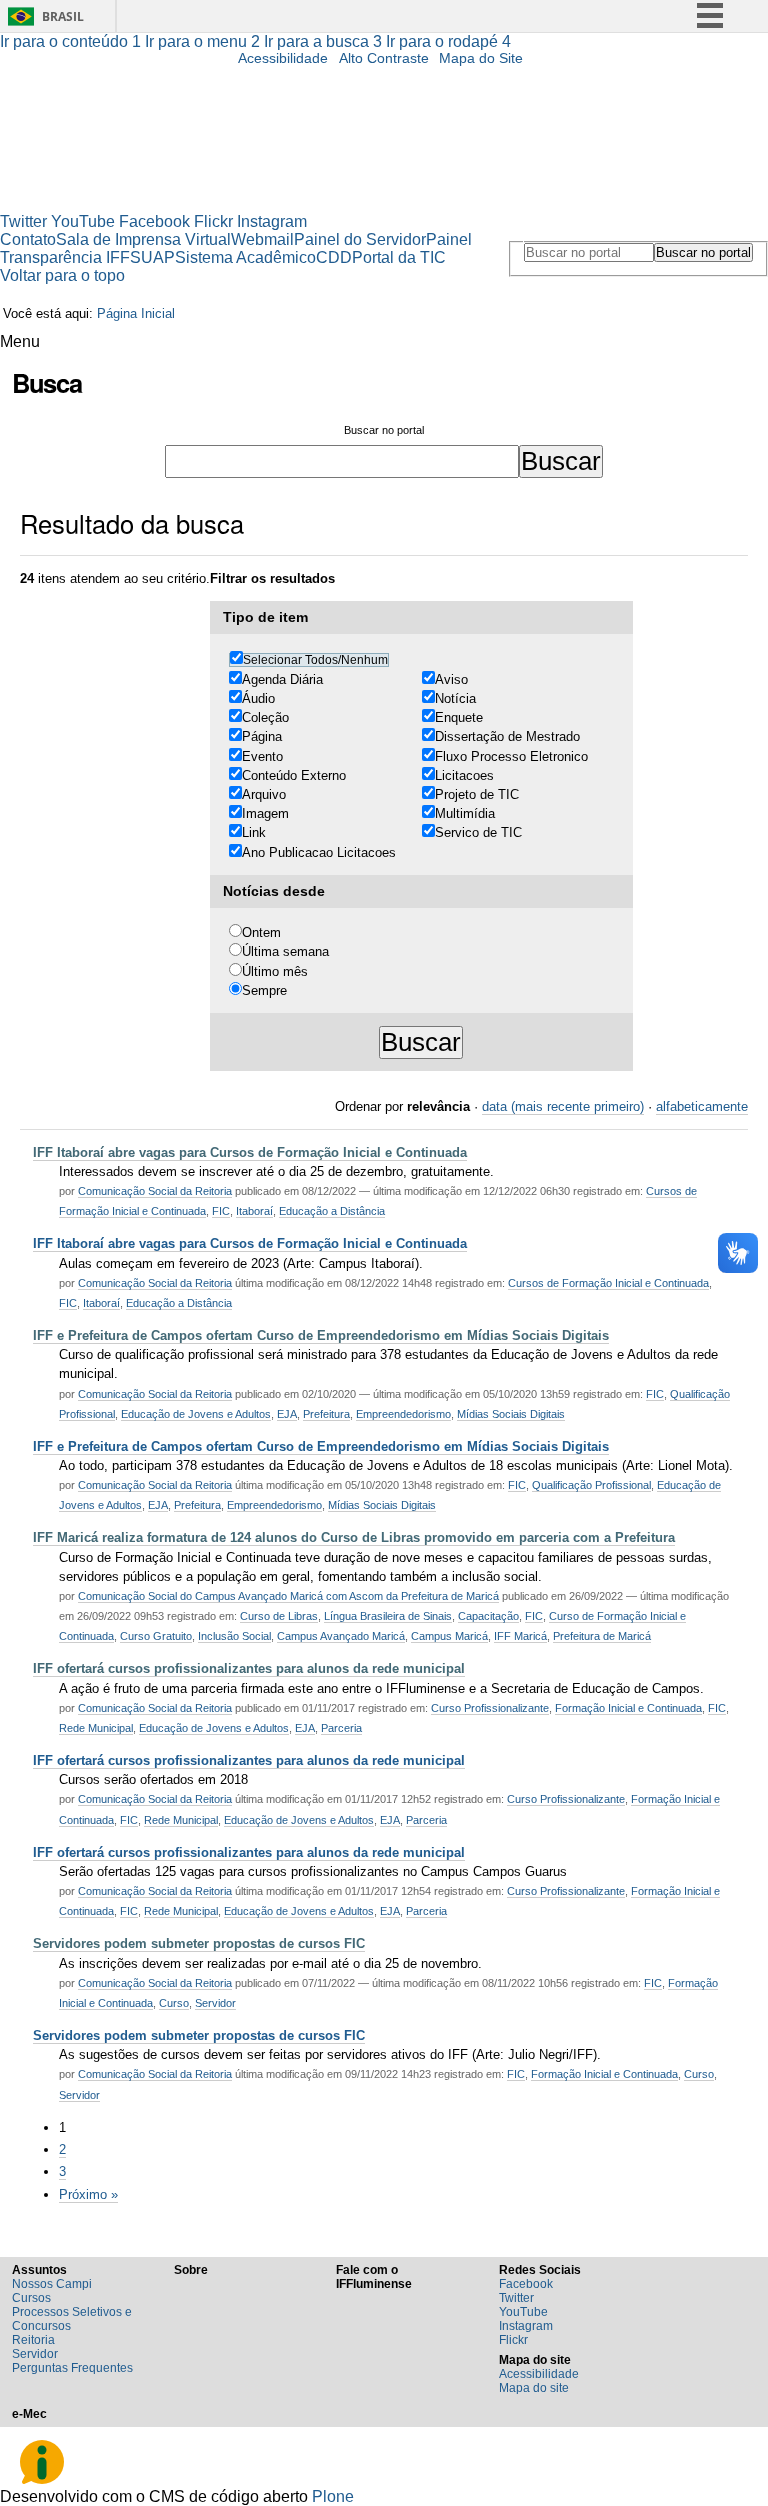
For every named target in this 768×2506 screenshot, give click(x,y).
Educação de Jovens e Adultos (196, 1414)
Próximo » (88, 2194)
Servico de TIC (478, 832)
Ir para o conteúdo (70, 41)
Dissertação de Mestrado (507, 736)
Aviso (451, 679)
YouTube (83, 221)
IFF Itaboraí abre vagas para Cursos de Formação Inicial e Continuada (250, 1152)
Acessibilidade (283, 58)
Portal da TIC (399, 257)
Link (254, 832)
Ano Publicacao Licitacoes (319, 852)
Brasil (63, 16)
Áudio (258, 698)
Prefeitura (326, 1414)
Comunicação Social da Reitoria (155, 1191)
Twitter (23, 221)
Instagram (272, 221)
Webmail (262, 239)
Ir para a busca (323, 41)
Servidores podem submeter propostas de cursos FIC (199, 1943)
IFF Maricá (520, 1636)
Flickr (213, 221)
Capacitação (488, 1616)
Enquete (459, 717)
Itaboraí (254, 1211)
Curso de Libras (279, 1616)
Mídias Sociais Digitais (511, 1414)
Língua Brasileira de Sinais (388, 1616)
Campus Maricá (449, 1636)
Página (262, 736)
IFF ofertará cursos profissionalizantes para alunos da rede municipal (249, 1668)
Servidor (215, 2003)
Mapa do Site (481, 58)
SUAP (152, 257)
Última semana (285, 951)
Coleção (265, 717)
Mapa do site (534, 2388)
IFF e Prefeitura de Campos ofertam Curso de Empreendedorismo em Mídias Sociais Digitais (321, 1335)
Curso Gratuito (156, 1636)
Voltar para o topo (62, 275)
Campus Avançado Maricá (341, 1636)
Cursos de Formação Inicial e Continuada (608, 1283)
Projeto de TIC (477, 794)
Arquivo (264, 794)
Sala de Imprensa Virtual (143, 239)
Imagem (265, 813)
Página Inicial (136, 313)
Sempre (264, 990)
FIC (221, 1211)
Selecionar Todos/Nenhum (315, 660)
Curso (174, 2003)
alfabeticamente (702, 1106)
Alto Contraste (384, 58)
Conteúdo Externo (294, 775)
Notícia (455, 698)
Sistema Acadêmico (245, 257)
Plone (333, 2496)
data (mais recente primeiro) (563, 1106)
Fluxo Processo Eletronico (511, 756)
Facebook (154, 221)
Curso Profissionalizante (490, 1708)
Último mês (275, 971)
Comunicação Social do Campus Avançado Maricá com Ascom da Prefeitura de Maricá (288, 1596)
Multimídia (465, 813)
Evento (262, 756)
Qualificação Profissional (591, 1485)
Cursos (31, 2298)
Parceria (341, 1728)
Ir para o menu (202, 41)
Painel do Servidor (360, 239)
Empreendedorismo (403, 1414)
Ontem (261, 932)
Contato (28, 239)
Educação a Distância (332, 1211)
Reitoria (33, 2340)
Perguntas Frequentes (72, 2368)
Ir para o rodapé (448, 41)
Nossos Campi (52, 2284)
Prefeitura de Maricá (602, 1636)
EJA (287, 1414)
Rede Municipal (96, 1728)
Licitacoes (464, 775)
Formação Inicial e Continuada (628, 1708)
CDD (334, 257)
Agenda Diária (282, 679)
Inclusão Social (234, 1636)
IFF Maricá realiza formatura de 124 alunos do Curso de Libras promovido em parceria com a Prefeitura (354, 1537)
